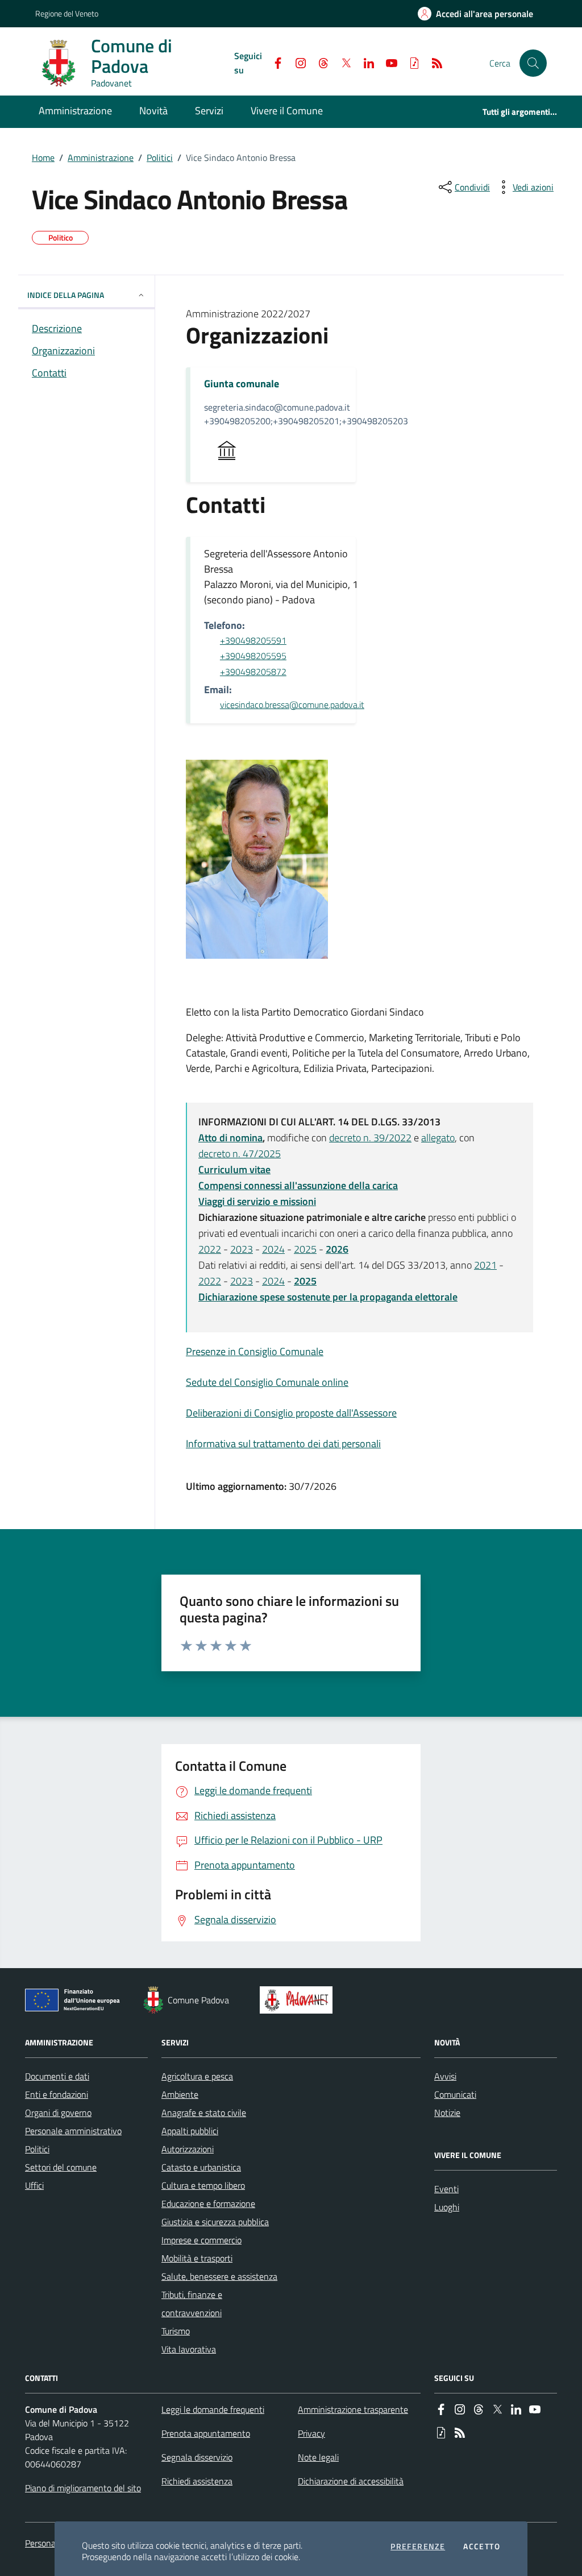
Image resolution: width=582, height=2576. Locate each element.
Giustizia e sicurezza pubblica (215, 2222)
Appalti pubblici (190, 2131)
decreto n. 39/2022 (370, 1138)
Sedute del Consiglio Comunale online (267, 1382)
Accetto (482, 2546)
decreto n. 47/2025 (240, 1154)
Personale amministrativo (73, 2131)
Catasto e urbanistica (201, 2167)
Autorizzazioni (188, 2149)
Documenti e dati (57, 2076)
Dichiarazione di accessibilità (351, 2481)
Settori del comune (61, 2167)
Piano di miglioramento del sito (83, 2488)
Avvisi (445, 2076)
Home (43, 158)
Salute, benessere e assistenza (219, 2276)
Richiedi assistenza (197, 2481)
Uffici (34, 2185)
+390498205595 (253, 656)
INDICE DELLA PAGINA (66, 295)
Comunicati (455, 2094)
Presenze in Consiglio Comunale (255, 1351)
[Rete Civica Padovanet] (299, 2000)
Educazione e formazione (208, 2204)
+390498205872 (253, 672)
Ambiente (180, 2094)
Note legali (318, 2457)
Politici (160, 158)
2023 (242, 1249)
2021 (485, 1265)
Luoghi (447, 2207)
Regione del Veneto (67, 13)
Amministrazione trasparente (353, 2409)
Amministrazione (101, 158)
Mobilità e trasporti (197, 2258)
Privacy (311, 2433)
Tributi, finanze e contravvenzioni (192, 2304)
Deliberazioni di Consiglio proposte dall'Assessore (291, 1413)
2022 (210, 1249)
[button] (533, 63)
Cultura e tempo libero (203, 2185)
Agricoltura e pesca (197, 2076)
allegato (438, 1138)
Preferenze (418, 2546)
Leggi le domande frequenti (213, 2409)
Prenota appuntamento (206, 2433)
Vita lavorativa (189, 2349)
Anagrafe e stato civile (204, 2113)
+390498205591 (253, 640)
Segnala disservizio (197, 2457)
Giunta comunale (242, 384)
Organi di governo (58, 2113)
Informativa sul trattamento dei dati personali (283, 1444)
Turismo (176, 2331)
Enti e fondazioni (57, 2094)
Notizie (447, 2113)
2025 (305, 1249)
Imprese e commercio (201, 2240)
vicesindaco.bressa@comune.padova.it (292, 705)
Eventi (446, 2189)
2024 (273, 1249)
